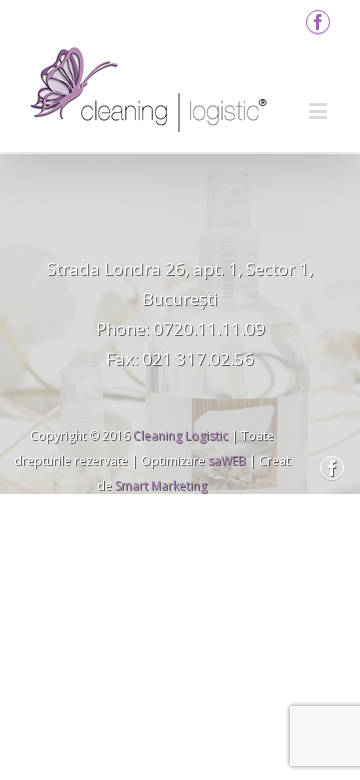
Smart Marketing (161, 485)
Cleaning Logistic (180, 435)
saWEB (225, 460)
